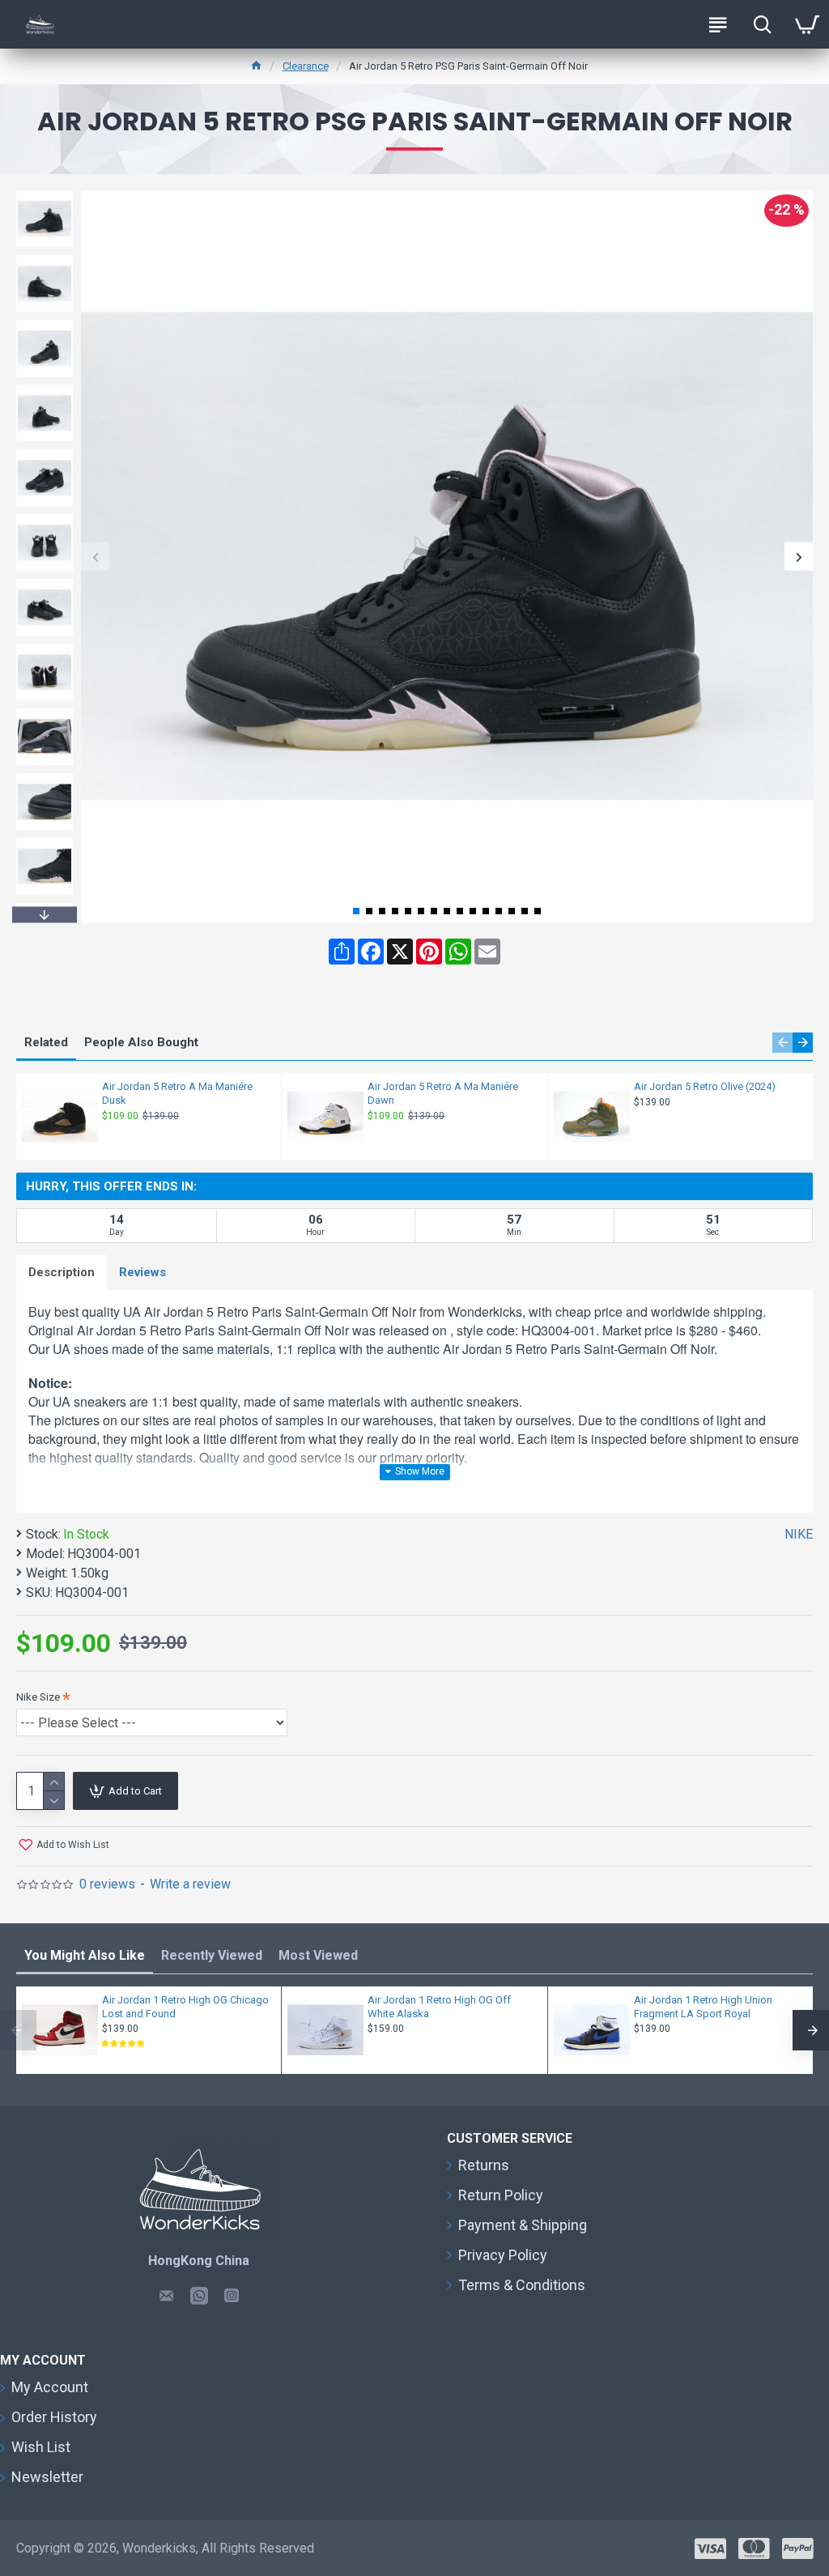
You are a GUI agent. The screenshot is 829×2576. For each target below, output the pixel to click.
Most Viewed (318, 1955)
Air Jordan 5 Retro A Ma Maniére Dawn (443, 1093)
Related (46, 1042)
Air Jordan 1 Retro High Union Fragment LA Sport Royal (703, 2007)
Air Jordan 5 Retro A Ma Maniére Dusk (177, 1093)
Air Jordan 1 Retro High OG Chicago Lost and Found (185, 2007)
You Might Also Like (85, 1955)
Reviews (142, 1272)
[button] (95, 557)
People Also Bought (141, 1042)
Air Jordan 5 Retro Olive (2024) (705, 1086)
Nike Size (38, 1697)
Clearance (306, 66)
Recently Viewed (212, 1955)
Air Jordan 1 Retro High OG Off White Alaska (439, 2007)
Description (62, 1272)
